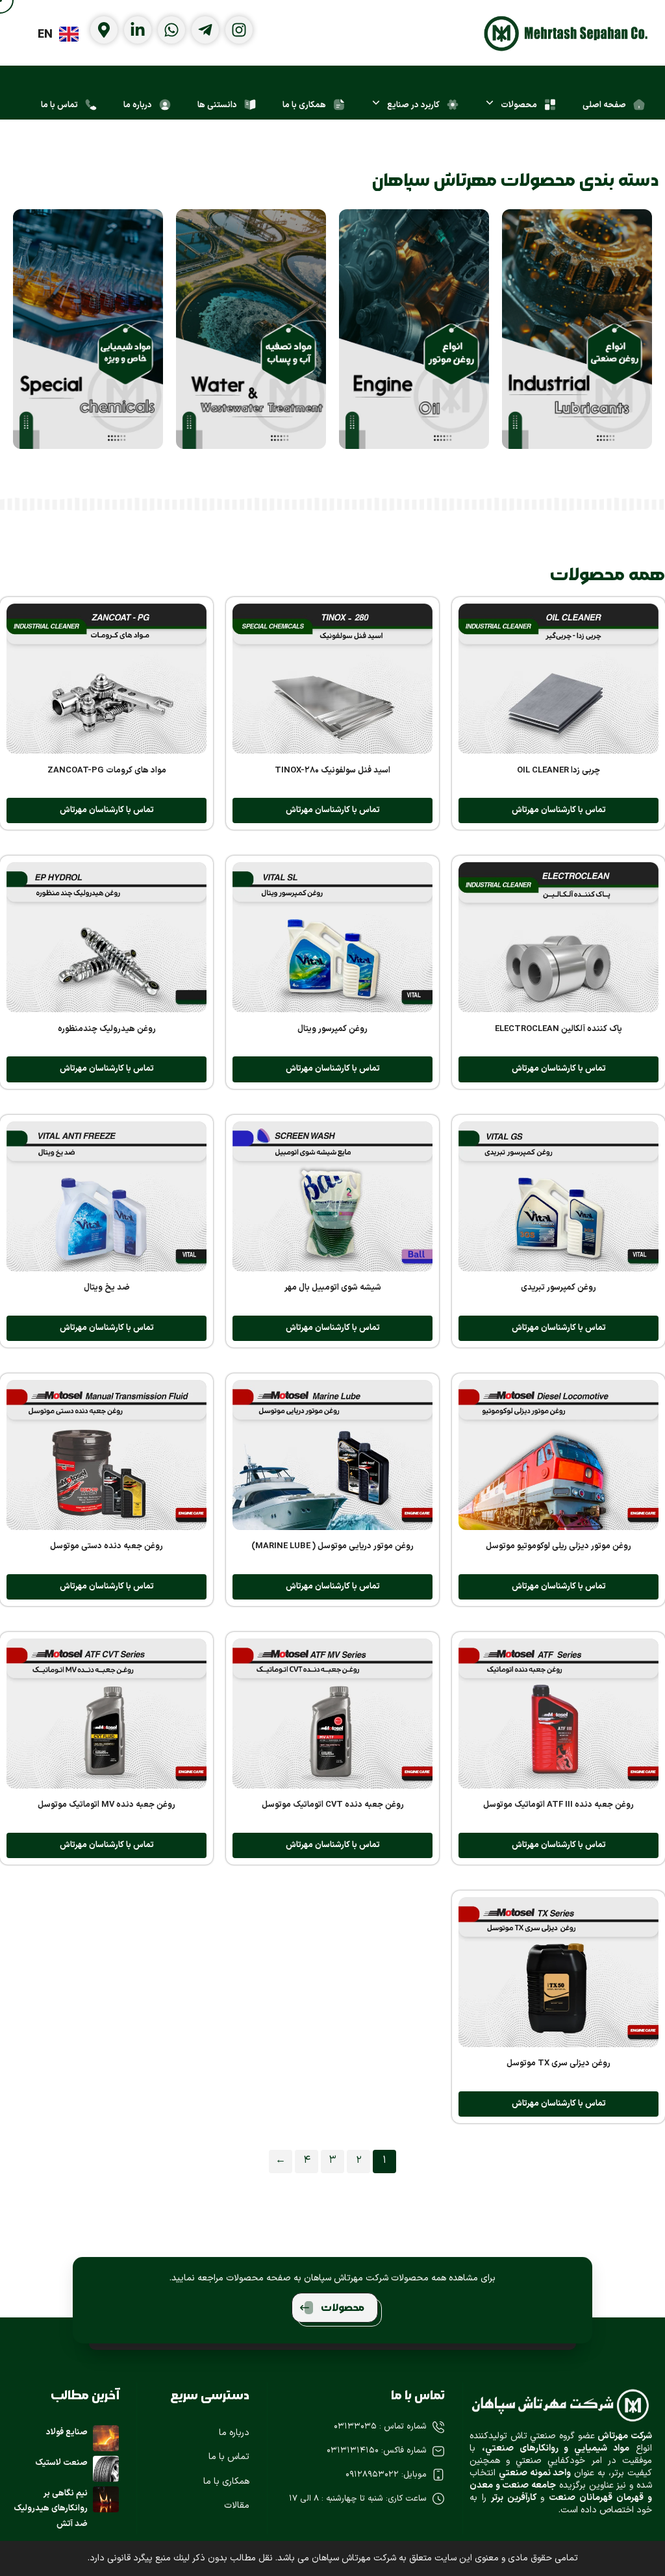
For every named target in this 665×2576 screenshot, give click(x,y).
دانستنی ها (217, 105)
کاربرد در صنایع (413, 105)
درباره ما (138, 105)
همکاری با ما (304, 105)
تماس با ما (59, 105)
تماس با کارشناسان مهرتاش (559, 810)
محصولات (519, 105)
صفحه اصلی (604, 105)
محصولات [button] (343, 2308)
